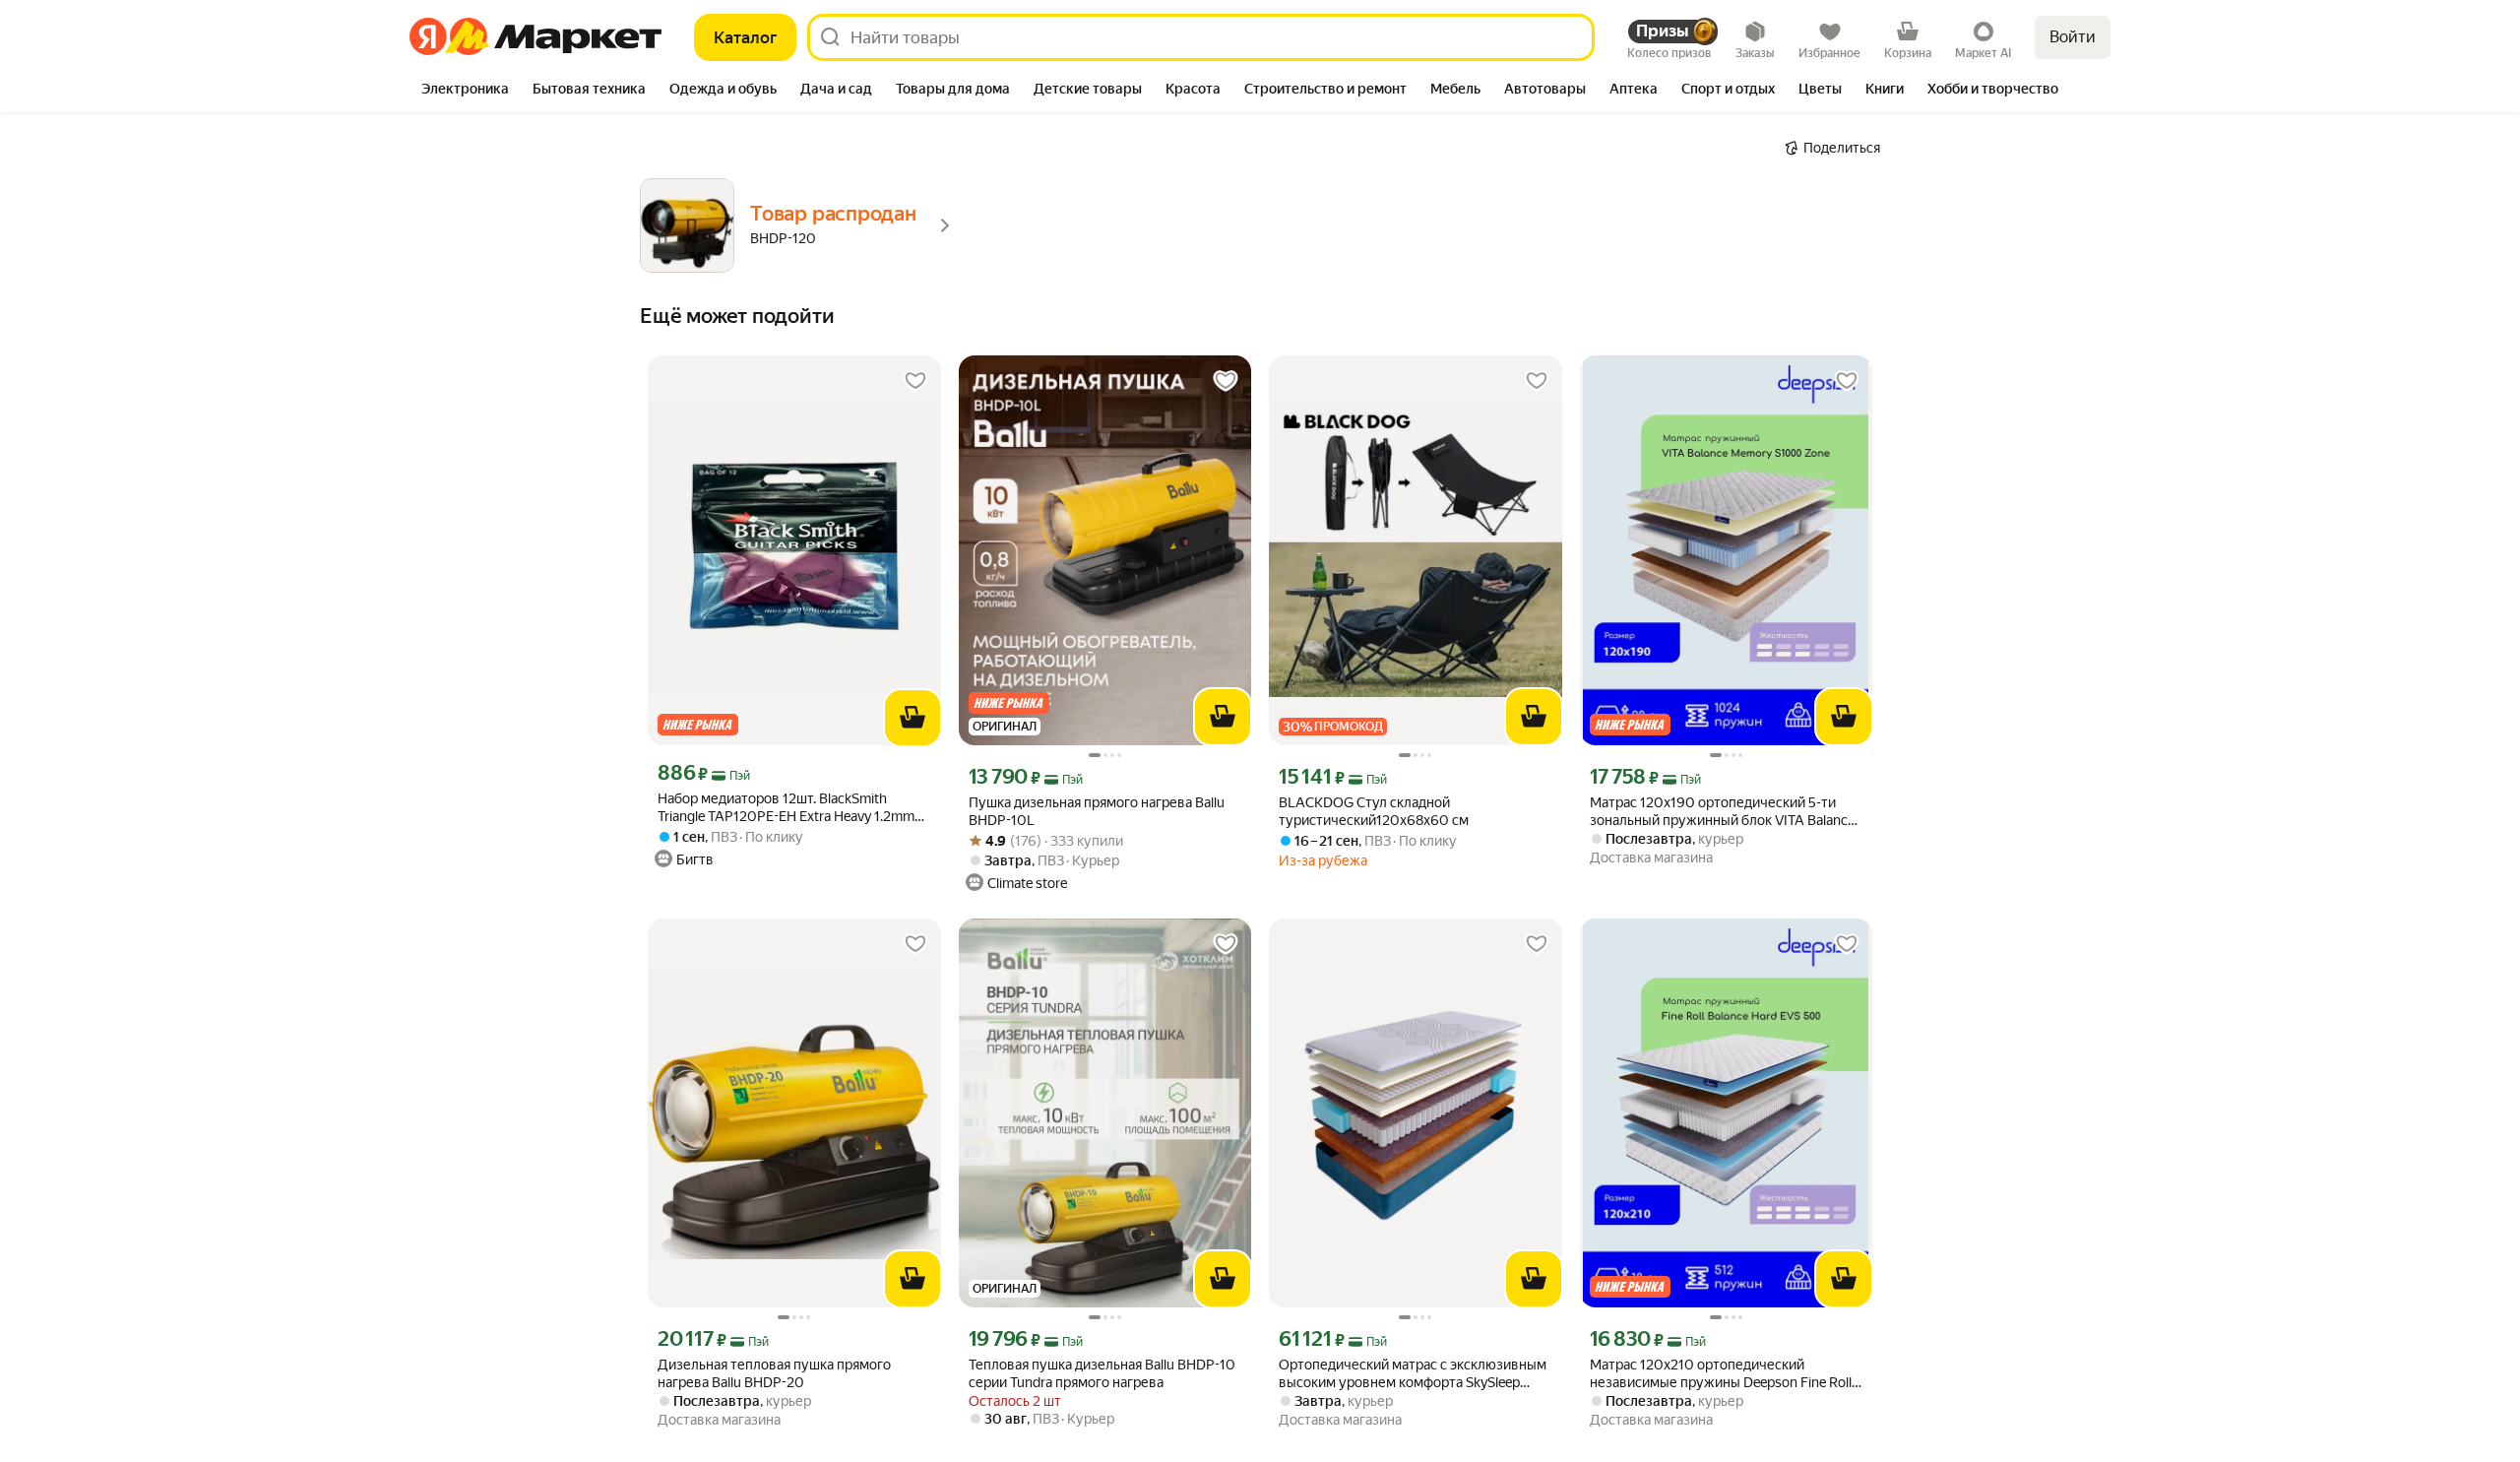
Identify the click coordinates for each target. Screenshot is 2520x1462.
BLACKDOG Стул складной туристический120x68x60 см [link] (1374, 811)
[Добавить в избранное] (915, 381)
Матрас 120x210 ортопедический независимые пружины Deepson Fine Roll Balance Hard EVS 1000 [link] (1721, 1374)
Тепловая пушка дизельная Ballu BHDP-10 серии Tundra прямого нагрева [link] (1102, 1373)
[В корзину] (913, 718)
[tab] (465, 91)
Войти (2073, 37)
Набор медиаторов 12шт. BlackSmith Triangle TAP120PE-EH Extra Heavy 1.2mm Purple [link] (786, 808)
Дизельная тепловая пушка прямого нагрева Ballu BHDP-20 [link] (774, 1373)
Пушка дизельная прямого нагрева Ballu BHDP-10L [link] (1097, 811)
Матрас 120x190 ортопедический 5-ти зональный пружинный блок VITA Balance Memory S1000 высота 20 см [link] (1722, 812)
